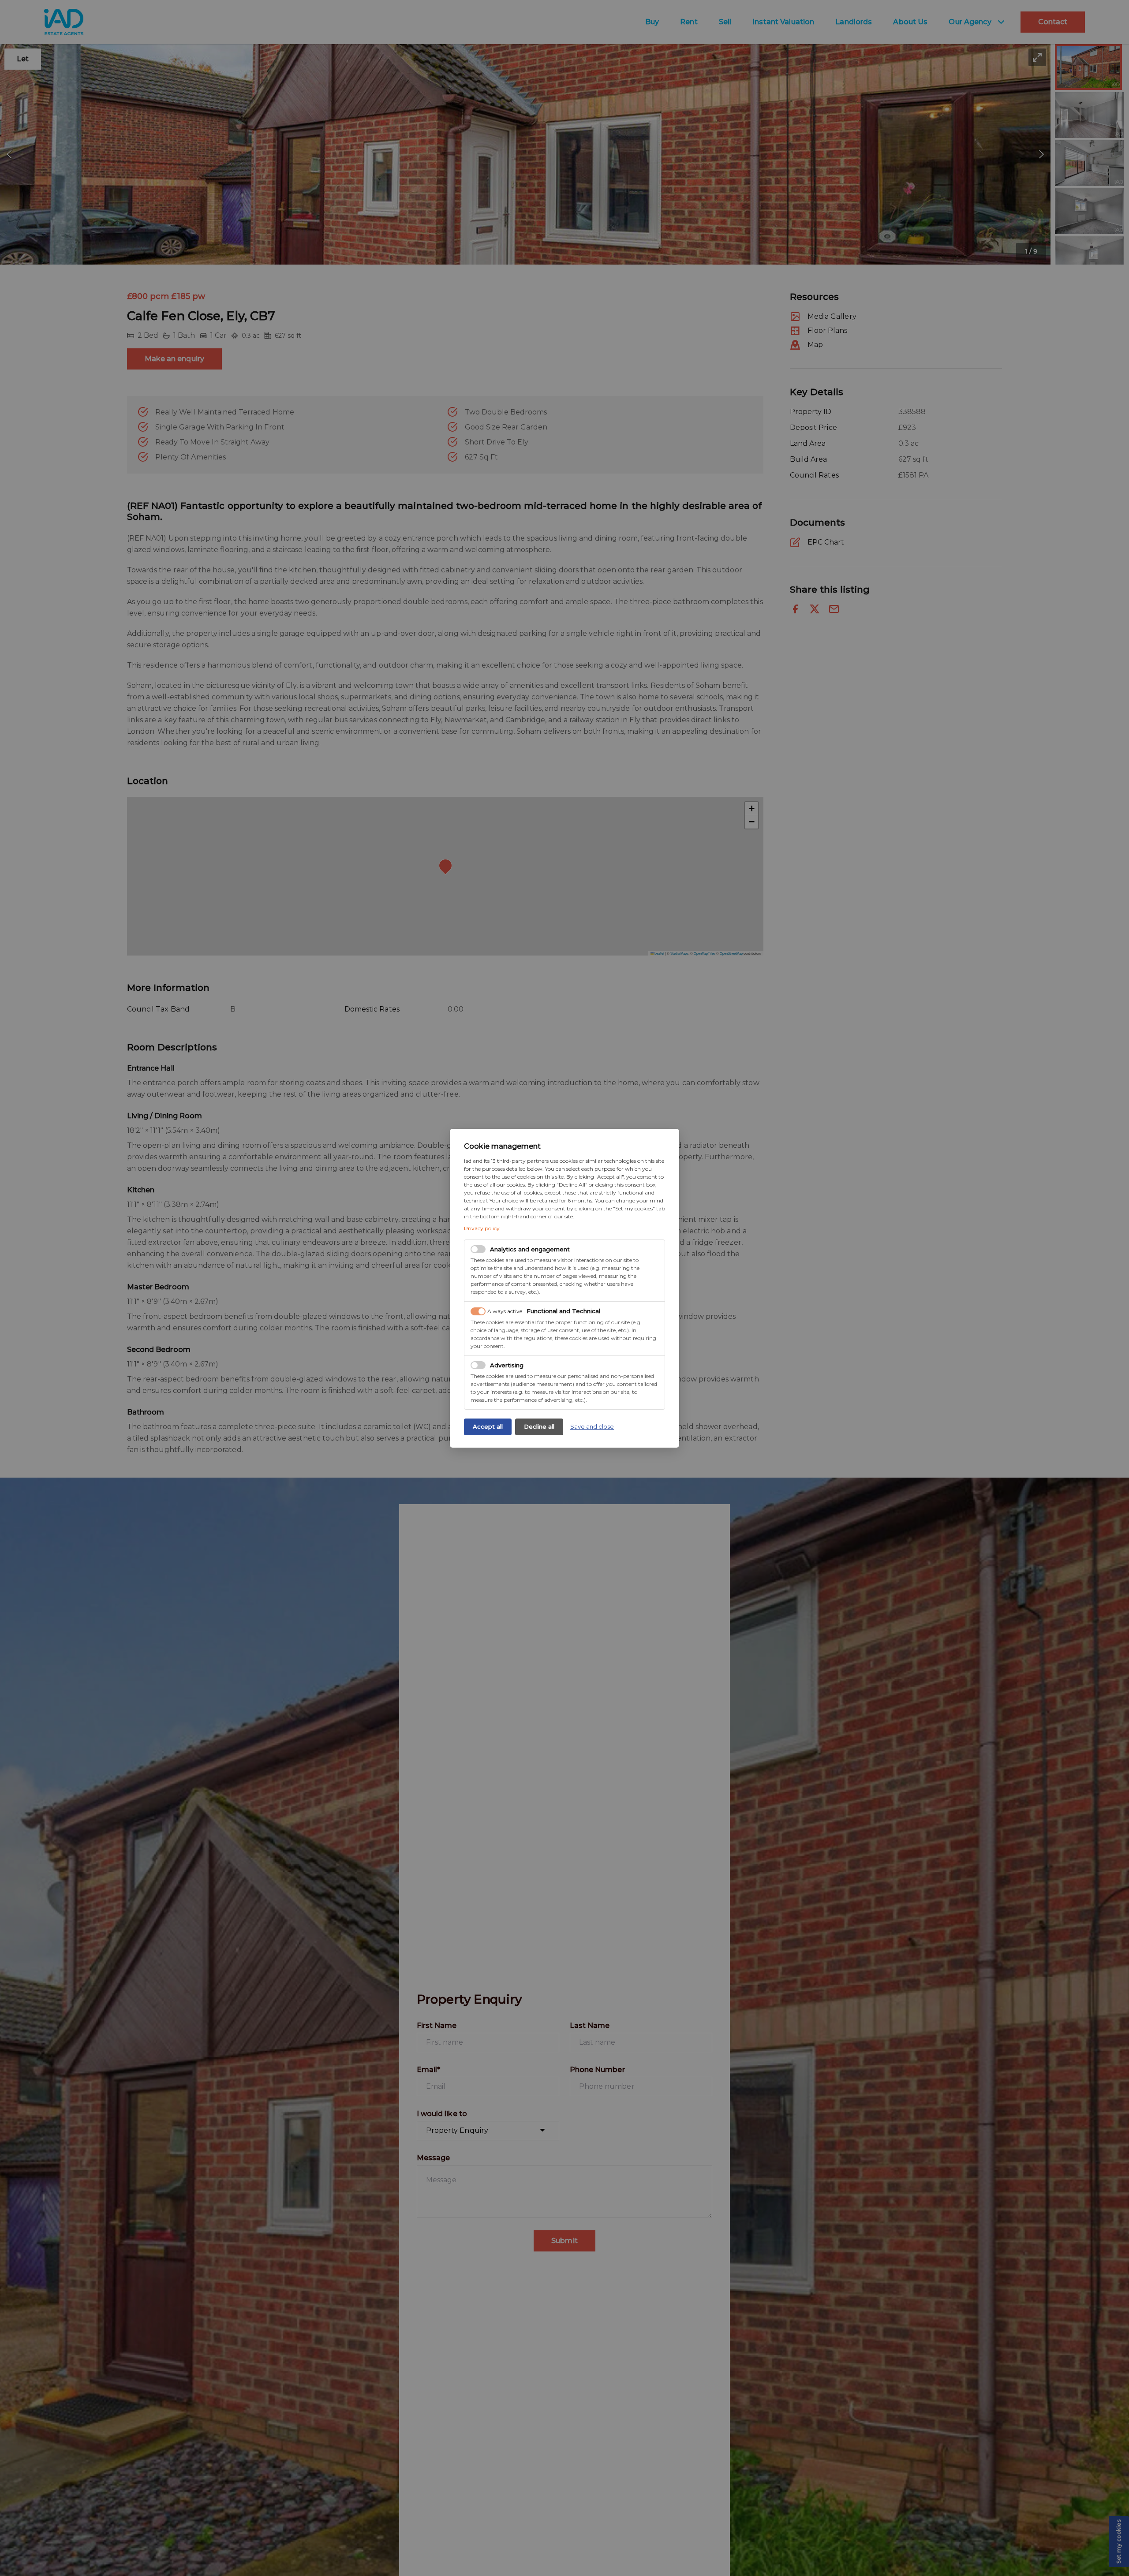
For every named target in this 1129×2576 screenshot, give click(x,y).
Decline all (539, 1426)
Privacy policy (482, 1228)
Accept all (488, 1426)
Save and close (592, 1426)
